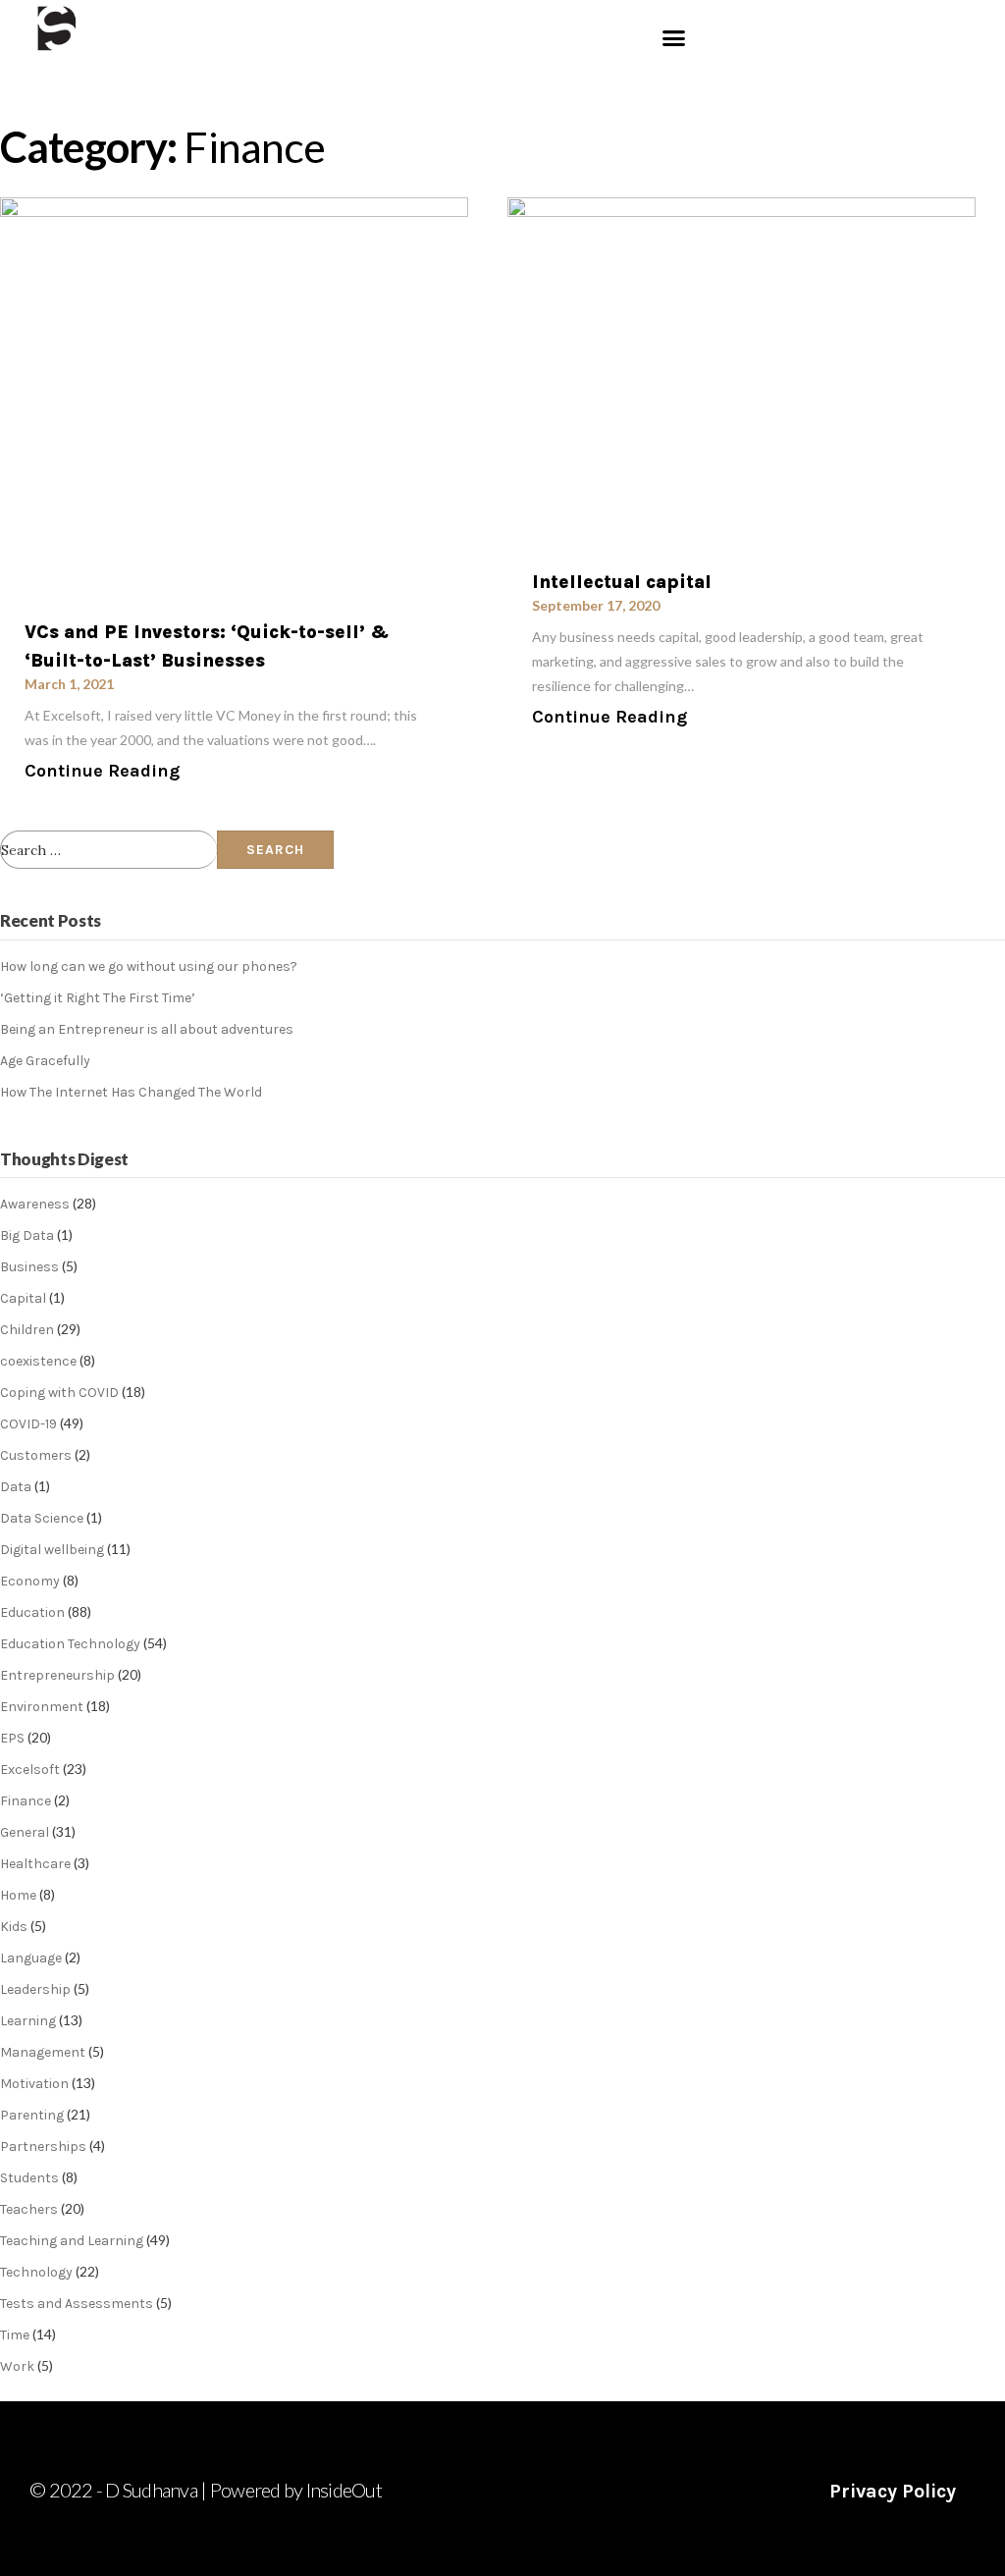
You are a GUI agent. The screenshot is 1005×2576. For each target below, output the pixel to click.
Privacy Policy (893, 2491)
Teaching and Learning (72, 2241)
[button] (673, 38)
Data (16, 1487)
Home (18, 1895)
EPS (12, 1738)
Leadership (35, 1989)
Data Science (42, 1518)
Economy (30, 1581)
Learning (28, 2021)
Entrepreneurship (57, 1675)
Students (29, 2178)
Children (27, 1330)
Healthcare (35, 1864)
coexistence (38, 1361)
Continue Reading (102, 771)
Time (15, 2335)
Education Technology (70, 1644)
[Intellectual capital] (741, 371)
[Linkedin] (384, 81)
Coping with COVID (59, 1393)
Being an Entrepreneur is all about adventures (147, 1029)
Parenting (32, 2115)
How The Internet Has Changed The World (131, 1092)
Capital (23, 1298)
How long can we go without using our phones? (149, 966)
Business (29, 1267)
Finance (26, 1801)
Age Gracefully (45, 1061)
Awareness (35, 1204)
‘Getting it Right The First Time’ (98, 998)
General (25, 1832)
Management (43, 2052)
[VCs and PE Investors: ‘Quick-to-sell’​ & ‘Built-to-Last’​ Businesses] (234, 396)
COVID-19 (28, 1424)
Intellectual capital (622, 582)
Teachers (29, 2209)
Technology (36, 2272)
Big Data (27, 1235)
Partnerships (43, 2147)
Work (17, 2366)
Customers (36, 1455)
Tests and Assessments (77, 2304)
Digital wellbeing (52, 1550)
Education (32, 1612)
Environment (42, 1707)
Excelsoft (30, 1770)
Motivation (34, 2084)
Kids (14, 1927)
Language (31, 1958)
